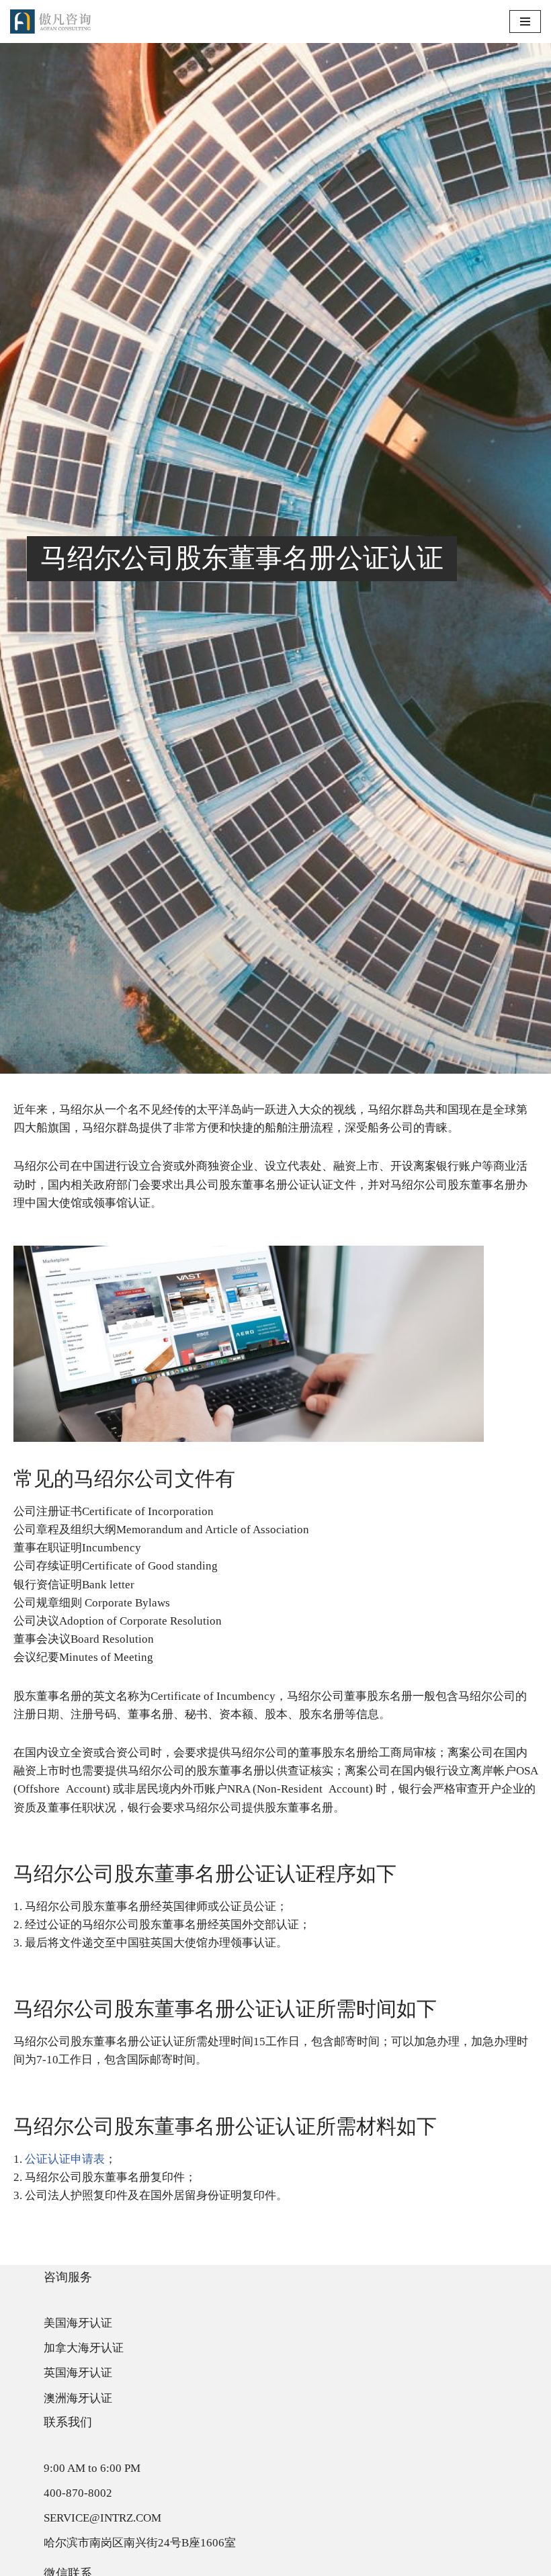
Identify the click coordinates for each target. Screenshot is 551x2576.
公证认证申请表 (65, 2159)
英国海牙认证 (78, 2373)
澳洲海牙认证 (78, 2398)
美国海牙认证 (78, 2323)
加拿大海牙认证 (84, 2348)
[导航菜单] (525, 22)
